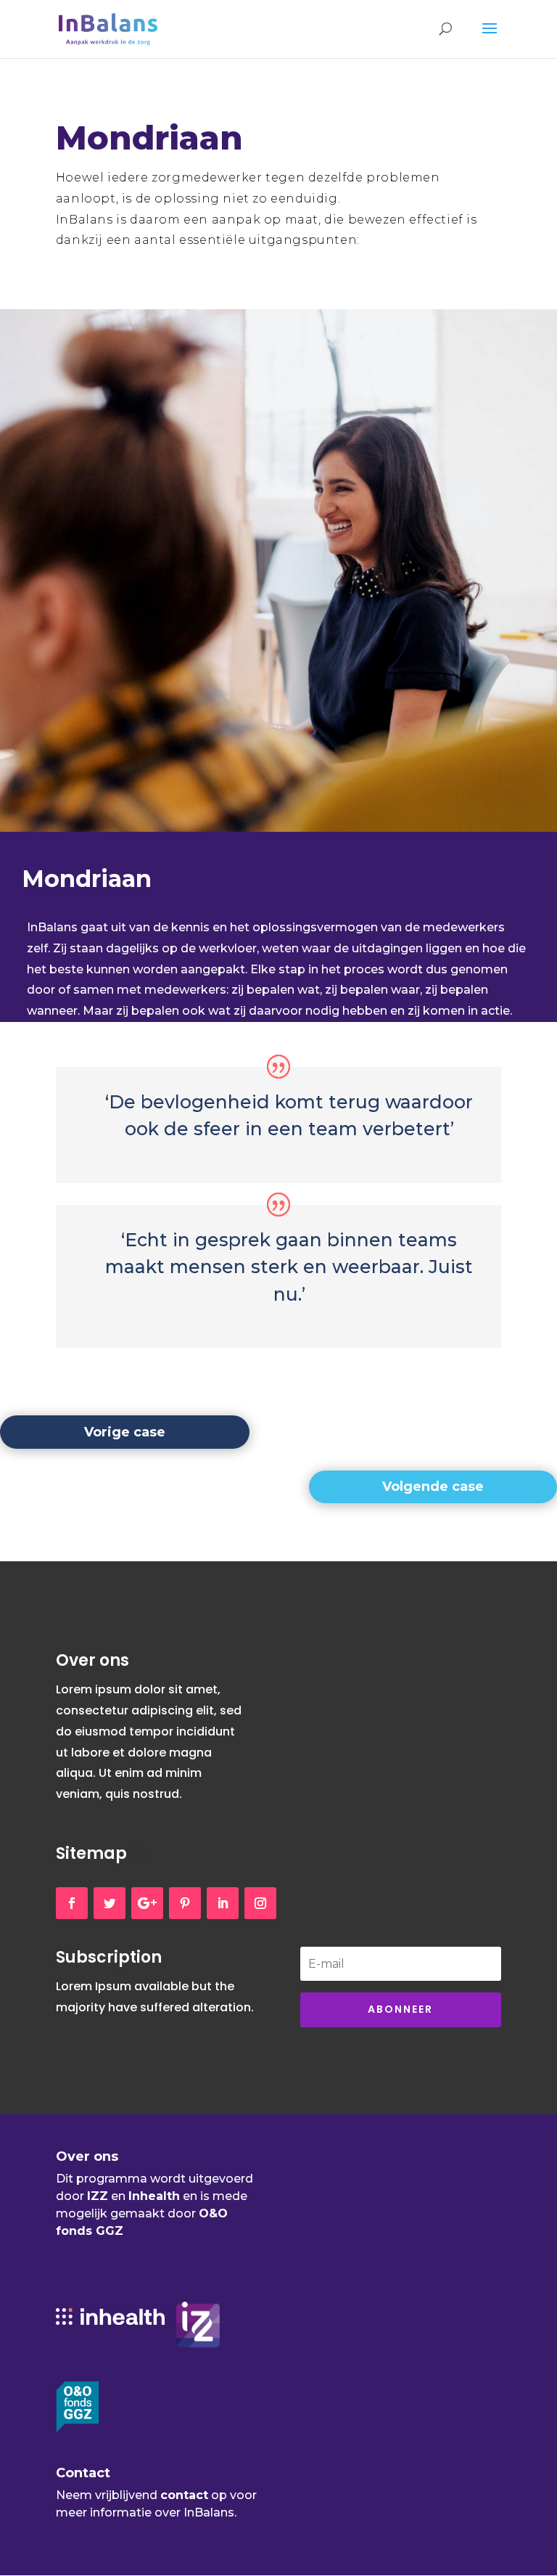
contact (184, 2495)
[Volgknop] (72, 1903)
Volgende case (433, 1487)
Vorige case (125, 1432)
